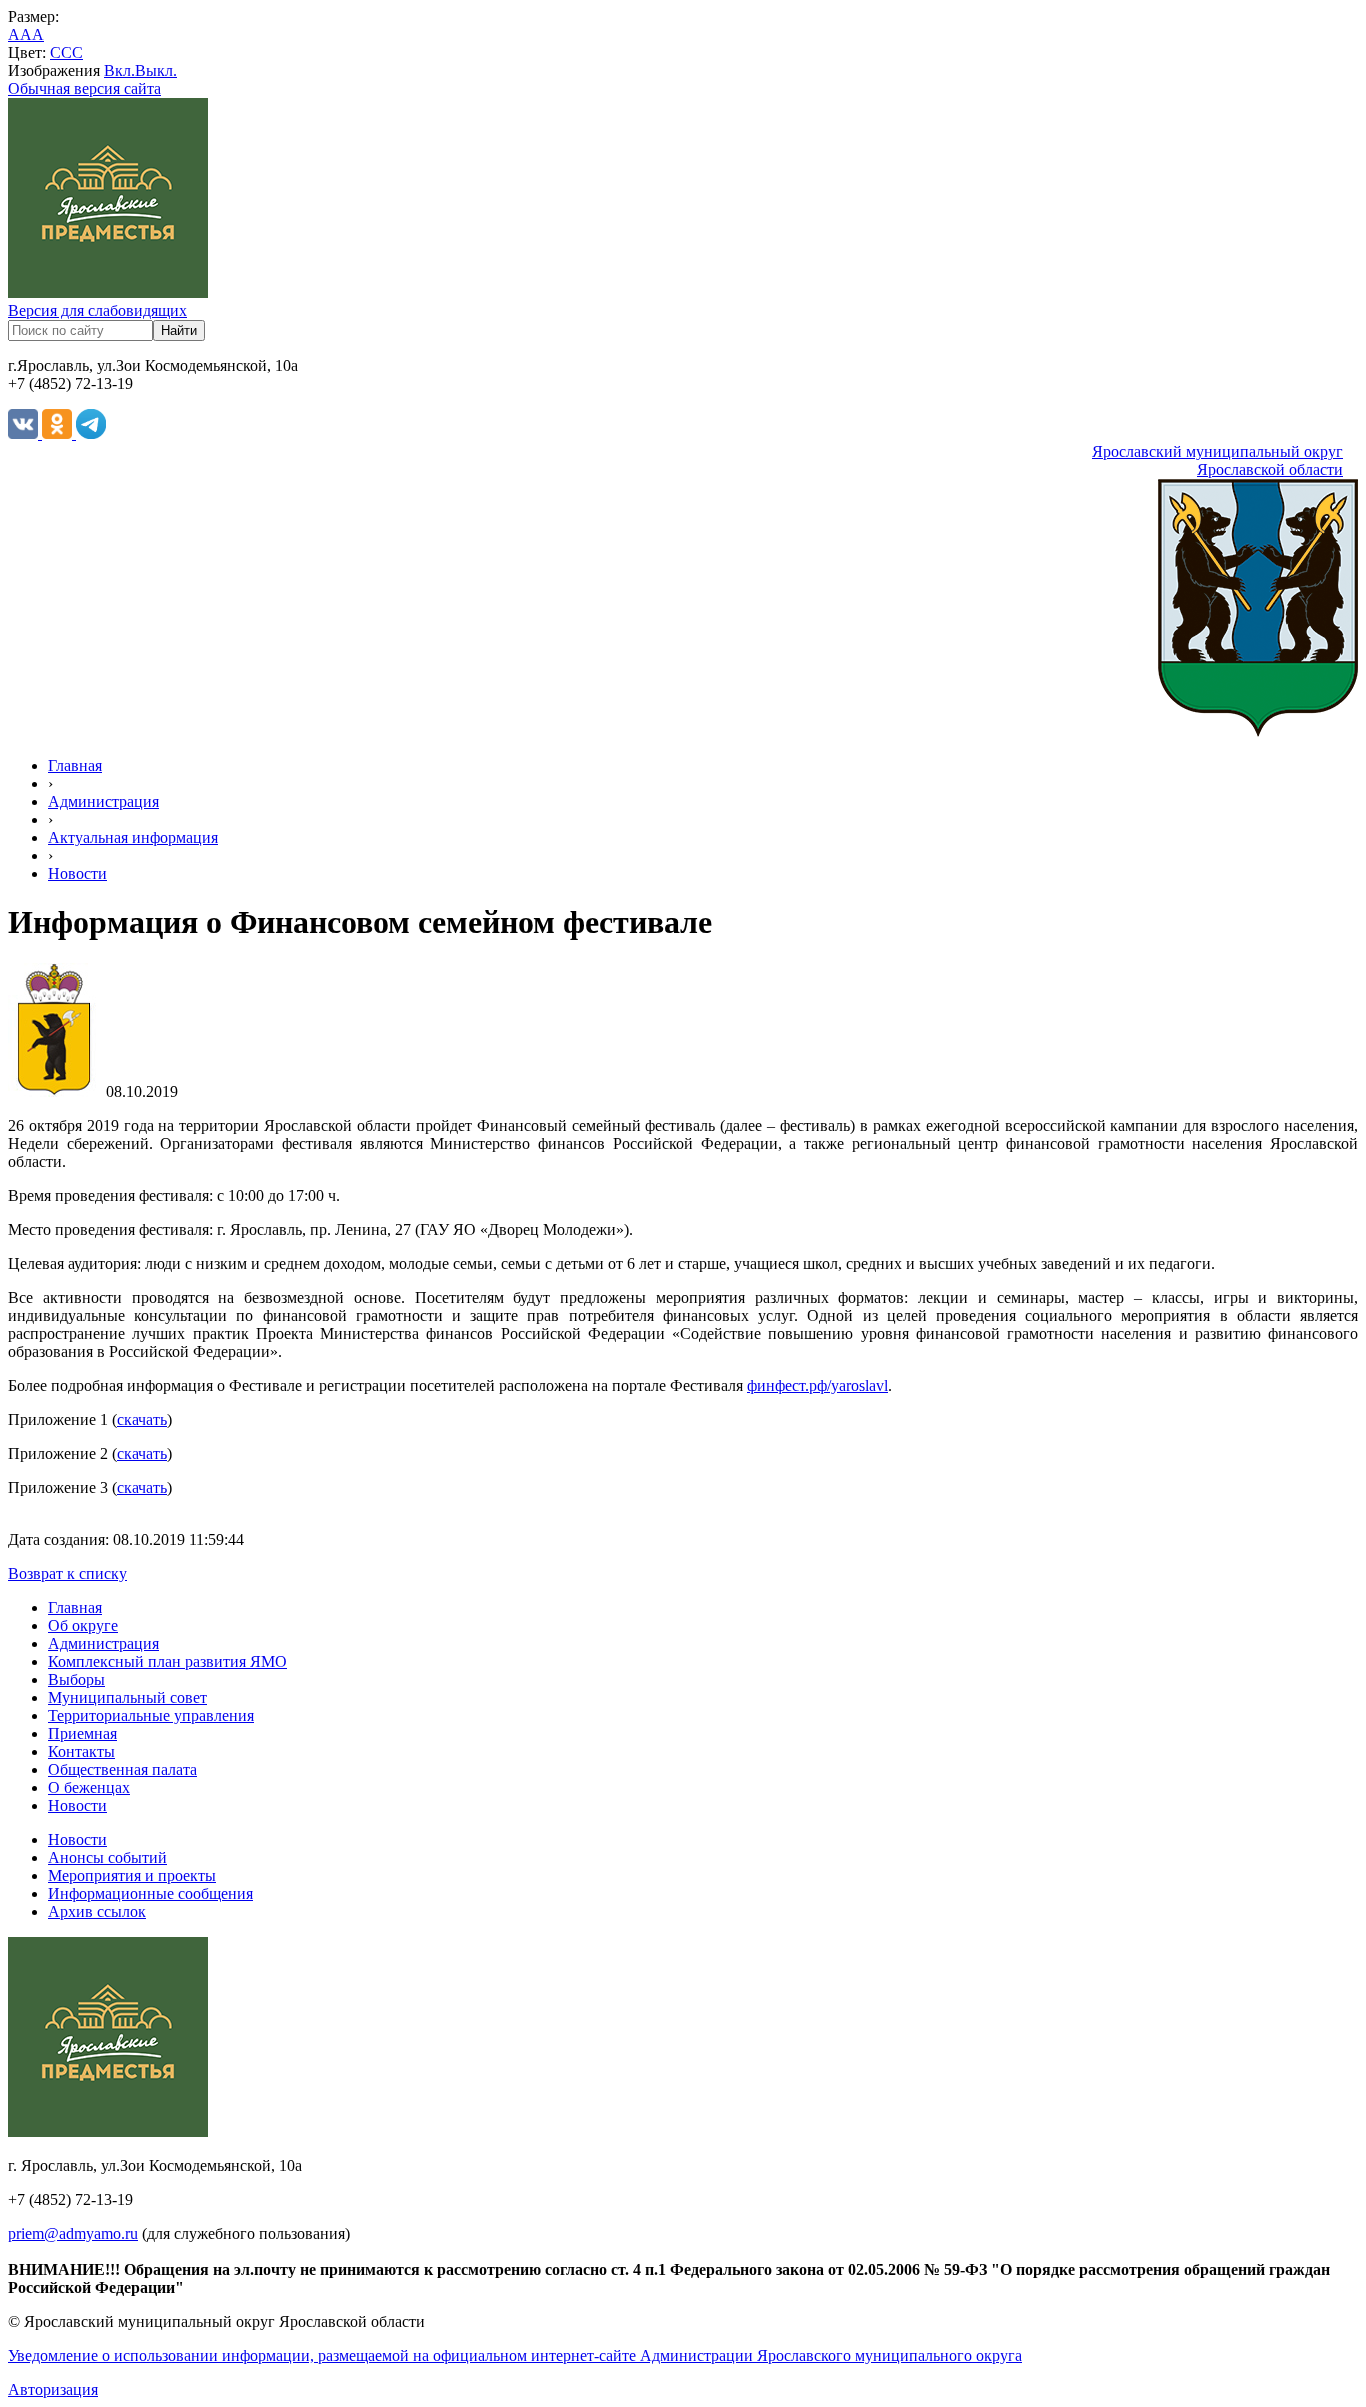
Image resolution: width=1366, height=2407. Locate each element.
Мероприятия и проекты (132, 1875)
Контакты (81, 1751)
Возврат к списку (67, 1573)
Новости (77, 873)
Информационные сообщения (150, 1893)
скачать (142, 1419)
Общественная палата (122, 1769)
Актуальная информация (133, 837)
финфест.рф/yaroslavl (817, 1385)
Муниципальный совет (127, 1697)
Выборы (76, 1679)
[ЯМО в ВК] (25, 433)
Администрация (103, 801)
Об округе (83, 1625)
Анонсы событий (107, 1857)
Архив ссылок (97, 1911)
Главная (75, 765)
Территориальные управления (151, 1715)
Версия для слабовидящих (97, 310)
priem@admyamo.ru (73, 2233)
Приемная (82, 1733)
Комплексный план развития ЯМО (167, 1661)
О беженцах (89, 1787)
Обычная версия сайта (84, 88)
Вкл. (119, 70)
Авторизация (53, 2389)
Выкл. (156, 70)
